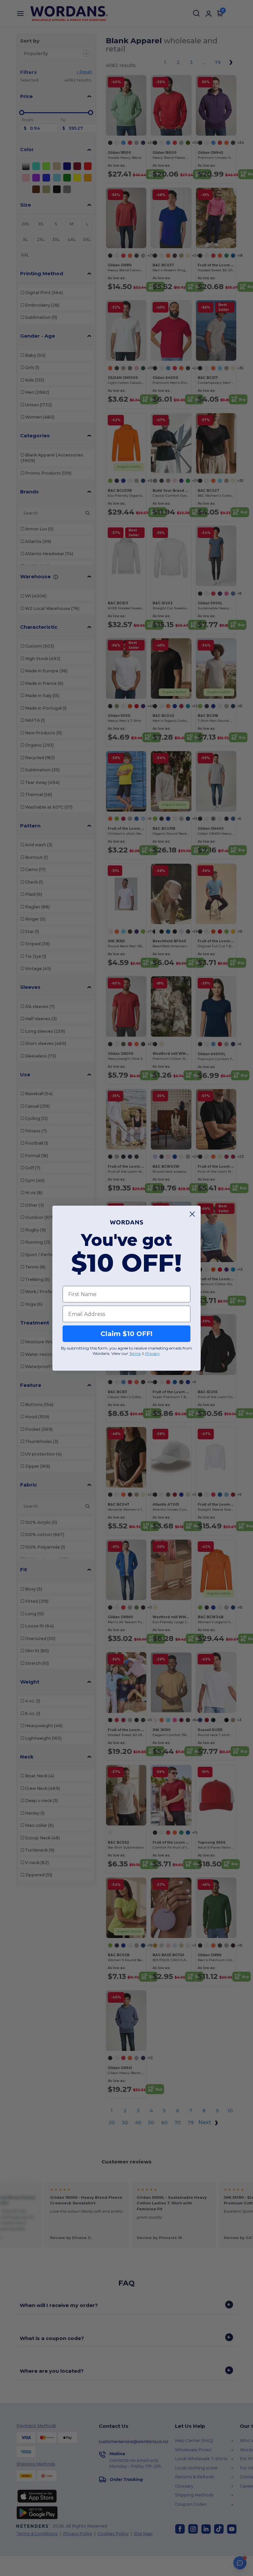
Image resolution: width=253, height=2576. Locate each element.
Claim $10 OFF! (126, 1334)
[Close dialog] (192, 1214)
